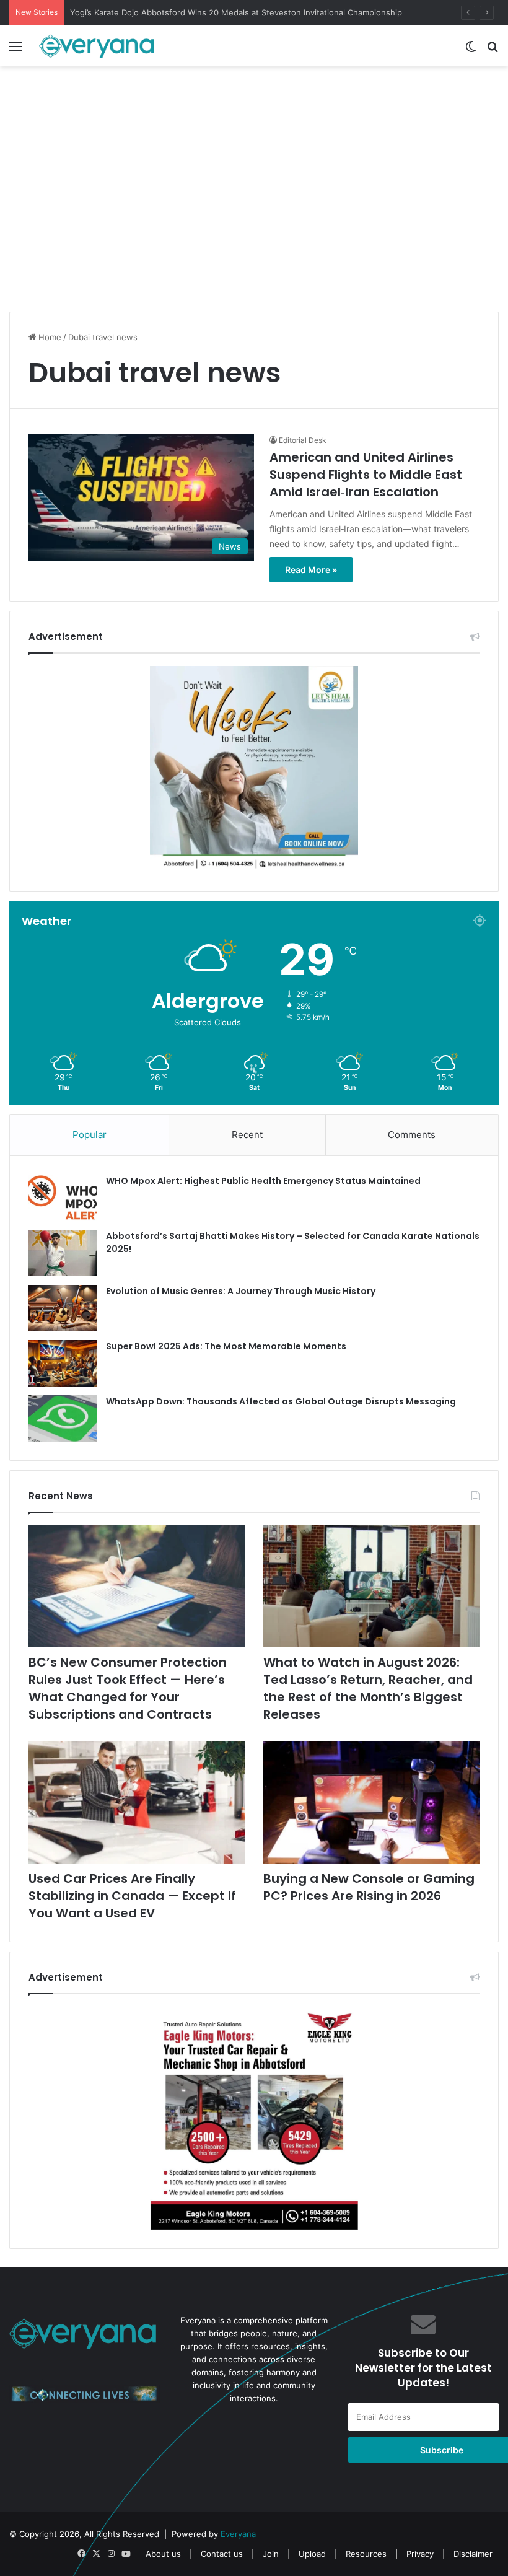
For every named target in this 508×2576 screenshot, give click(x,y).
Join (271, 2554)
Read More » (311, 570)
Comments (412, 1135)
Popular (90, 1135)
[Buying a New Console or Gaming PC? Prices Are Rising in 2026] (371, 1802)
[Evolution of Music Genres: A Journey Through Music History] (63, 1308)
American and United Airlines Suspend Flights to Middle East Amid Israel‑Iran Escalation (366, 475)
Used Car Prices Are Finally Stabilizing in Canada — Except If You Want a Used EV (132, 1896)
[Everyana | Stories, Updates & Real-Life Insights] (98, 46)
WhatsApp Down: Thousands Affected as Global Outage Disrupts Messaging (281, 1401)
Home (49, 337)
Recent (247, 1135)
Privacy (420, 2554)
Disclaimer (473, 2554)
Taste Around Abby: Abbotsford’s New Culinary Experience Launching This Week (226, 12)
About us (163, 2554)
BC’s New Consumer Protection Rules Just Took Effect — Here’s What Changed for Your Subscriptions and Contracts (128, 1688)
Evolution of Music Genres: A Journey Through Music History (241, 1291)
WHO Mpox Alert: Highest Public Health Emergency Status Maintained (263, 1181)
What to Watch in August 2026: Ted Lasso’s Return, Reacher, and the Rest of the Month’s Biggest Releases (368, 1688)
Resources (366, 2554)
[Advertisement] (254, 216)
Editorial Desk (303, 440)
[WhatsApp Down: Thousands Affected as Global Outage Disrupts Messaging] (63, 1418)
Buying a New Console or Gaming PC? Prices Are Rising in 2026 (369, 1887)
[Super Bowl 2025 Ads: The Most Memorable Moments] (63, 1363)
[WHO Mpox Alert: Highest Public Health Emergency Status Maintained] (63, 1198)
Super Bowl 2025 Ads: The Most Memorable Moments (226, 1346)
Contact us (222, 2554)
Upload (313, 2554)
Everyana (238, 2534)
